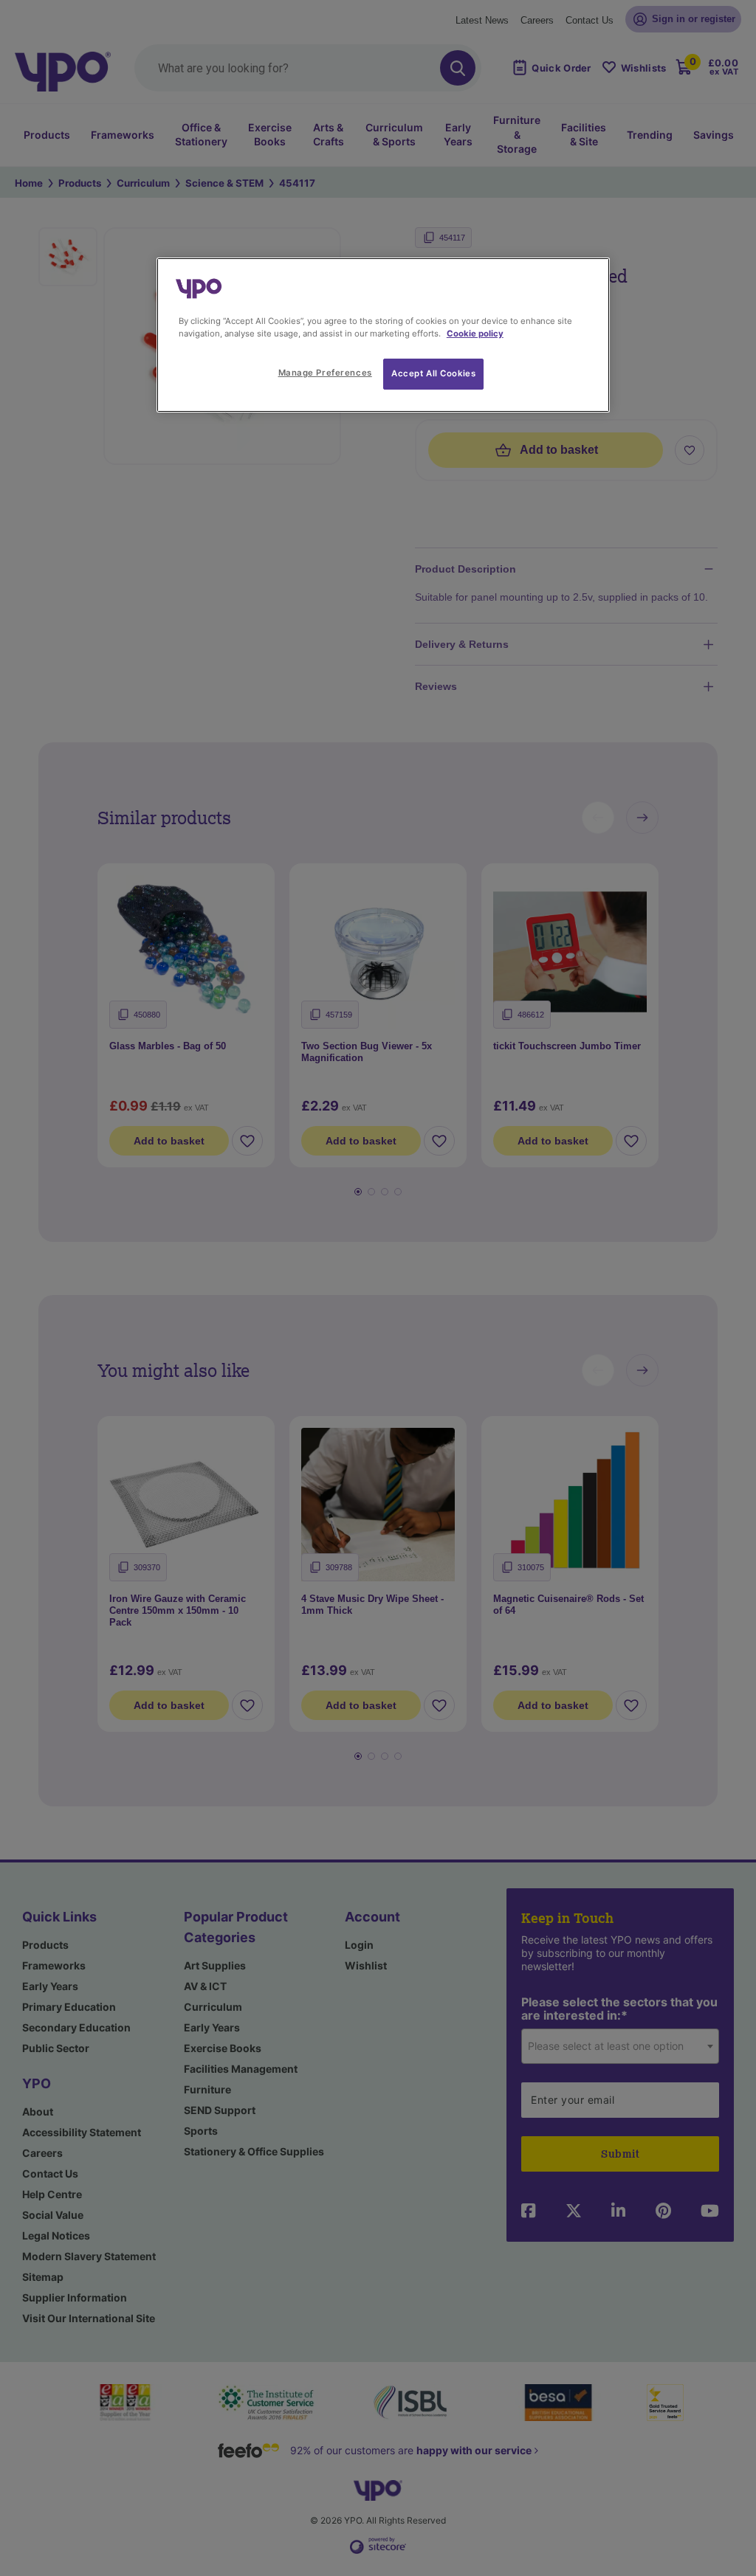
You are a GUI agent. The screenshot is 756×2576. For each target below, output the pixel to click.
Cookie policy (475, 334)
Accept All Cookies (433, 373)
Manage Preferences (325, 373)
